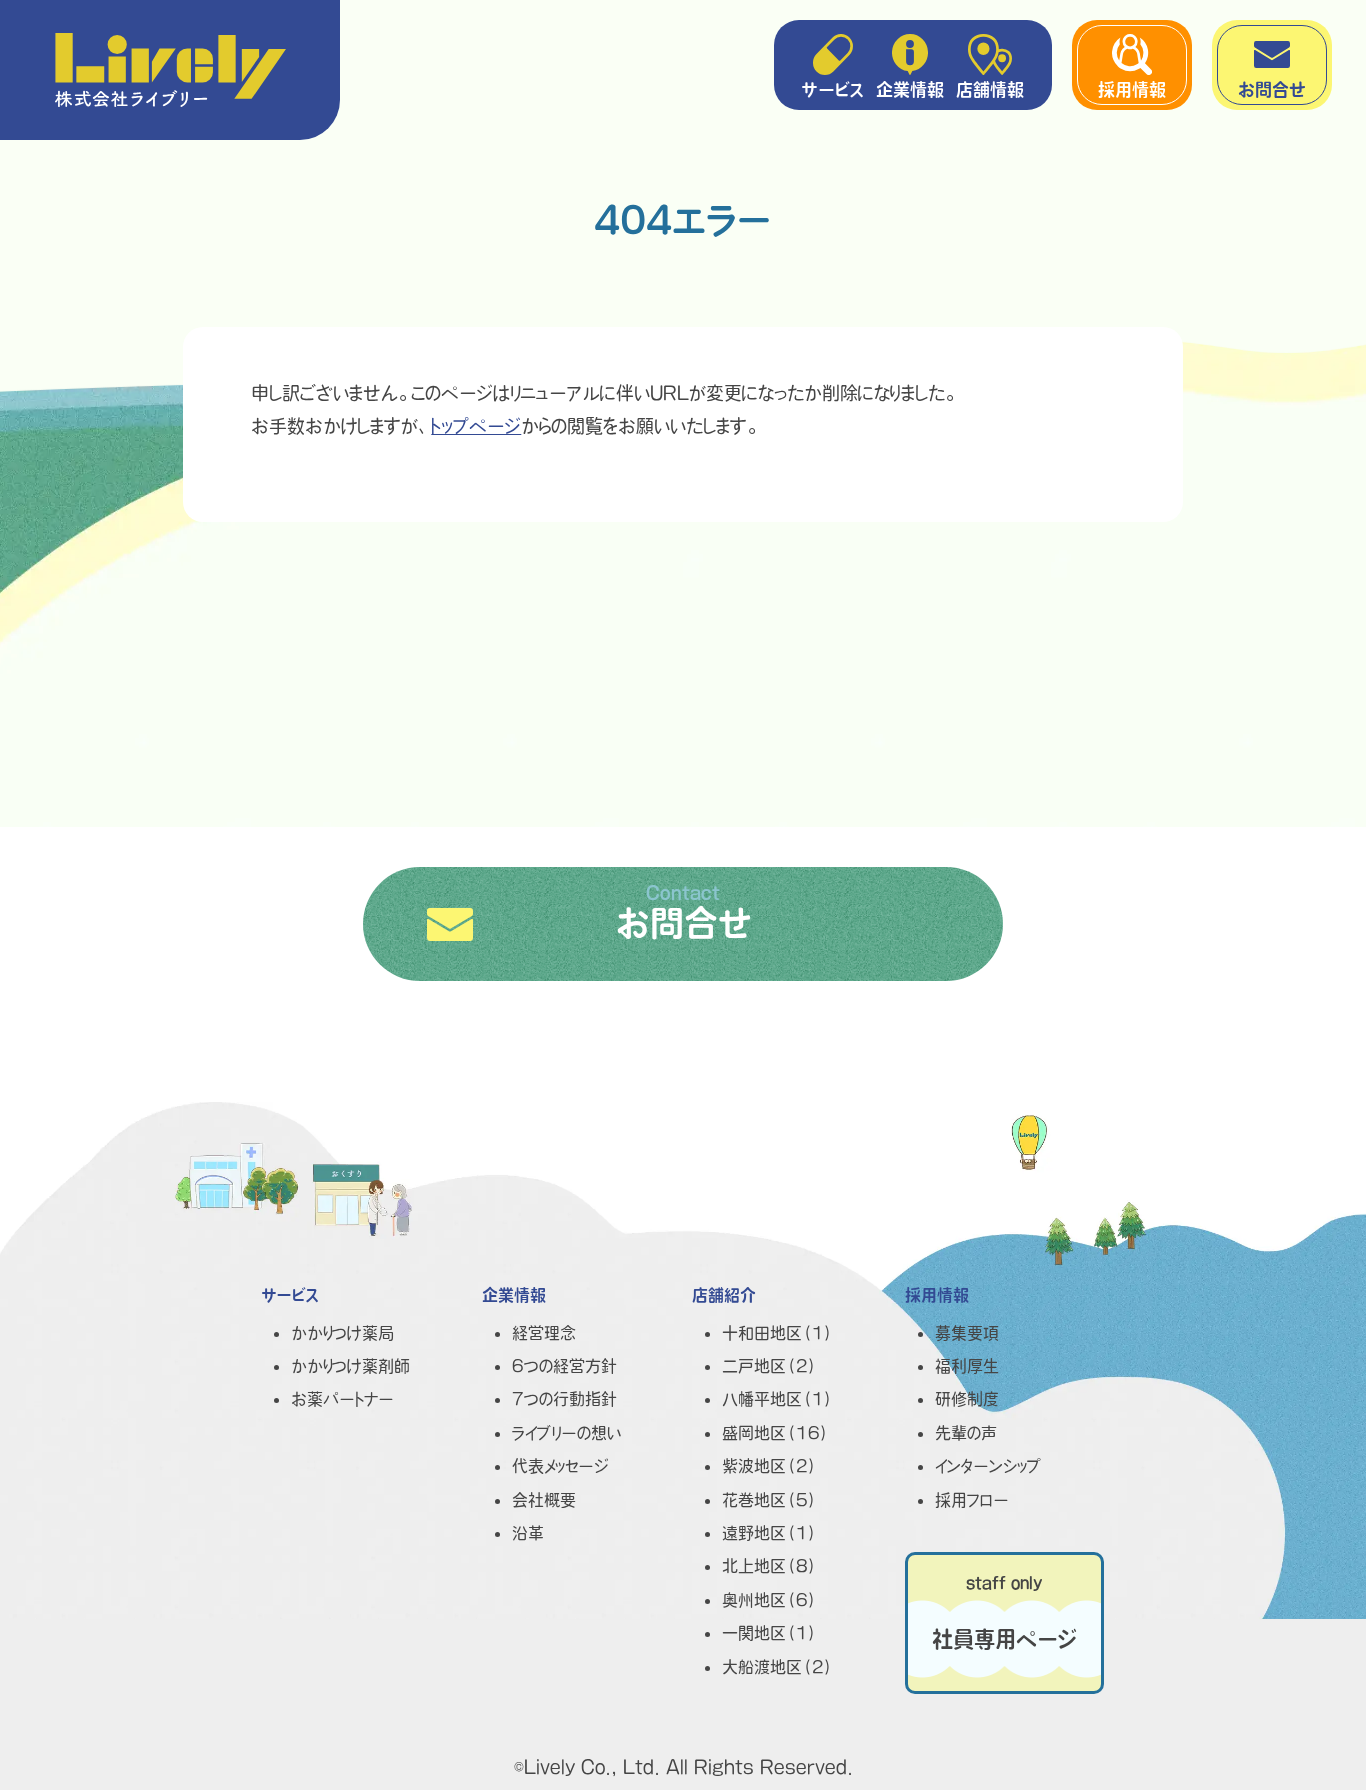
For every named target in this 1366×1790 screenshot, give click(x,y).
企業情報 (910, 89)
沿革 (528, 1533)
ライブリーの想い (566, 1433)
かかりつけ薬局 (342, 1333)
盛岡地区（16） (776, 1433)
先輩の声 (966, 1433)
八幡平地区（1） (778, 1399)
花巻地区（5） (770, 1500)
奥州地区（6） (770, 1600)
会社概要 (544, 1500)
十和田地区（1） (778, 1333)
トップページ (476, 426)
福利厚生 (967, 1366)
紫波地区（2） (770, 1466)
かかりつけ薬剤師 (350, 1366)
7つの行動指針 (564, 1399)
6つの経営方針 (564, 1366)
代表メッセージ (560, 1466)
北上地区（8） (770, 1566)
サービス (833, 89)
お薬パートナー (342, 1399)
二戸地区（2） (770, 1366)
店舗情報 (990, 89)
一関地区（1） (770, 1633)
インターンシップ (988, 1466)
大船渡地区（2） (778, 1667)
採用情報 (1132, 89)
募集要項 (967, 1333)
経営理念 (544, 1333)
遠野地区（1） (770, 1533)
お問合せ (1271, 89)
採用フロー (972, 1500)
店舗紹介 (724, 1295)
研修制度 (967, 1399)
